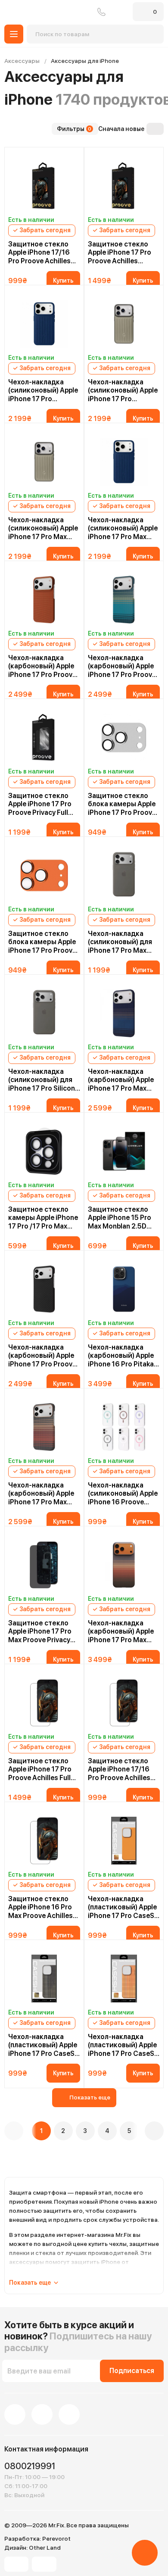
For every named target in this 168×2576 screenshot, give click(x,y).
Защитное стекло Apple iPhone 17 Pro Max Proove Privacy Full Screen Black (40, 1631)
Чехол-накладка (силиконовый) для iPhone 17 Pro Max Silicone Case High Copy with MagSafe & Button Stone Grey (123, 942)
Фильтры (74, 129)
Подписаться (132, 2371)
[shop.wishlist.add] (78, 153)
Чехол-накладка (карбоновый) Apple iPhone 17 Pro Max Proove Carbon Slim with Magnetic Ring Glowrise (41, 1494)
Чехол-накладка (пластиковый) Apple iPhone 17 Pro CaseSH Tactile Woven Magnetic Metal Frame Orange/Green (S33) (124, 2045)
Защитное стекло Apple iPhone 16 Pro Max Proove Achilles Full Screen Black (40, 1907)
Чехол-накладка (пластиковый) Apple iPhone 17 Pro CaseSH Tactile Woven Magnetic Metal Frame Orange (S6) (124, 1907)
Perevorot (56, 2539)
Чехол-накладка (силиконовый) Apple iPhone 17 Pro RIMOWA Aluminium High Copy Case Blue (43, 390)
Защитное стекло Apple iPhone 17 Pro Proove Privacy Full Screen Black (40, 804)
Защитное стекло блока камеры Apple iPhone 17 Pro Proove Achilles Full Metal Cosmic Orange (42, 942)
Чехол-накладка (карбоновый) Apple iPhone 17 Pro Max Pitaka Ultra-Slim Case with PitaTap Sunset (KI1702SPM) (121, 1631)
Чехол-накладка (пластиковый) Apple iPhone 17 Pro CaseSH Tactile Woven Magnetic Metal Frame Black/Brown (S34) (44, 2045)
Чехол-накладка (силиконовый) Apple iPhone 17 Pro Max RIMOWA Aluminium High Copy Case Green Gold (43, 528)
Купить (63, 281)
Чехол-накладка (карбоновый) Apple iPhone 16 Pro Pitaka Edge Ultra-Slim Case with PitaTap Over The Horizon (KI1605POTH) (123, 1356)
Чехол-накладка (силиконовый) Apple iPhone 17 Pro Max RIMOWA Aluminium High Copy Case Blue (123, 528)
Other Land (45, 2548)
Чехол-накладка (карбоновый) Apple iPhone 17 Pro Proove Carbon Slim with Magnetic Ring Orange (44, 666)
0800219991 (101, 12)
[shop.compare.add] (68, 154)
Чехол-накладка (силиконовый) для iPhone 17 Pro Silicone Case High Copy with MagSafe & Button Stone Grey (44, 1080)
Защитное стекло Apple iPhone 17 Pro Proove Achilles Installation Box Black (122, 253)
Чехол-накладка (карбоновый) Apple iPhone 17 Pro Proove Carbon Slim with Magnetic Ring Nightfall (122, 666)
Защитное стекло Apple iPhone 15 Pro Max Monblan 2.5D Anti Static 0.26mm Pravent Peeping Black (123, 1218)
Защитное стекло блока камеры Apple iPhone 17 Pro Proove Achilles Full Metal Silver (122, 804)
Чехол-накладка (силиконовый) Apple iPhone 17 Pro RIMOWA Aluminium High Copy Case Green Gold (123, 390)
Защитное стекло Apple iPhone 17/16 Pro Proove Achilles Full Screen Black (119, 1769)
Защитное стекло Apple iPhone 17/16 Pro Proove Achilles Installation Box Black (42, 253)
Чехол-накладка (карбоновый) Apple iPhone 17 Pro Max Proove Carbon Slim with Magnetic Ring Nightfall (121, 1080)
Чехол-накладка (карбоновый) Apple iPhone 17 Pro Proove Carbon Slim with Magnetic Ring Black (42, 1356)
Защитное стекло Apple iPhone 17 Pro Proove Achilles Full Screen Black (40, 1769)
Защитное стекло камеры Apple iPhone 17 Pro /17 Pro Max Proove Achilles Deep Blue (43, 1218)
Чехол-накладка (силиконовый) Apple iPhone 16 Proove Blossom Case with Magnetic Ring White (123, 1494)
